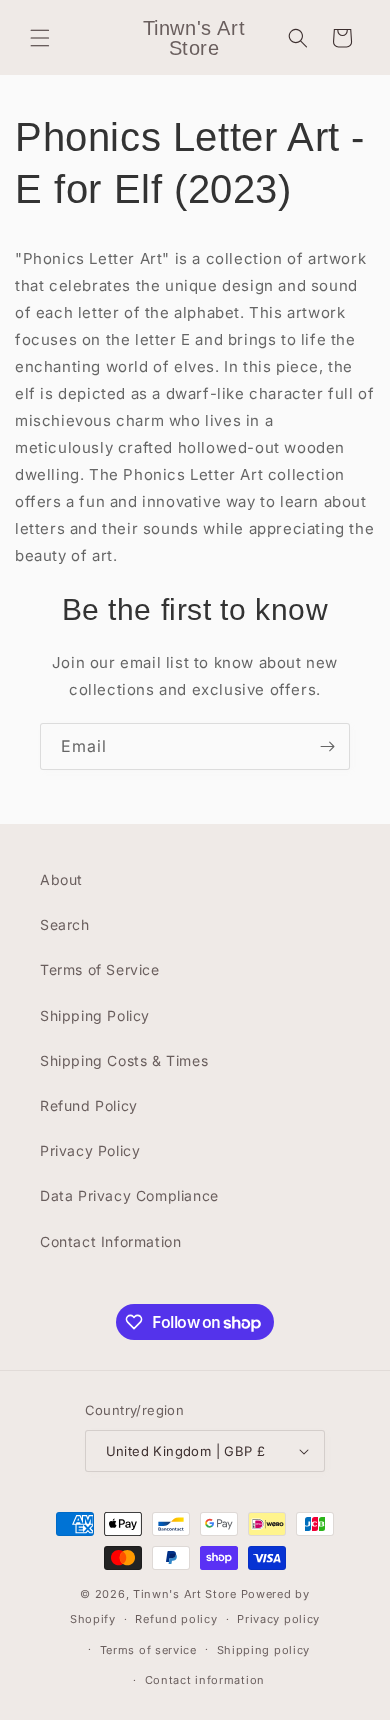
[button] (40, 38)
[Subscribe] (327, 746)
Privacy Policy (90, 1150)
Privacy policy (278, 1619)
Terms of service (148, 1650)
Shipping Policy (95, 1015)
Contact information (205, 1680)
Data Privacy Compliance (129, 1195)
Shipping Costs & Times (124, 1060)
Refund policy (176, 1619)
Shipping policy (264, 1650)
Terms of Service (100, 969)
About (61, 879)
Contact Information (110, 1241)
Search (65, 924)
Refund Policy (89, 1105)
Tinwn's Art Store (185, 1594)
